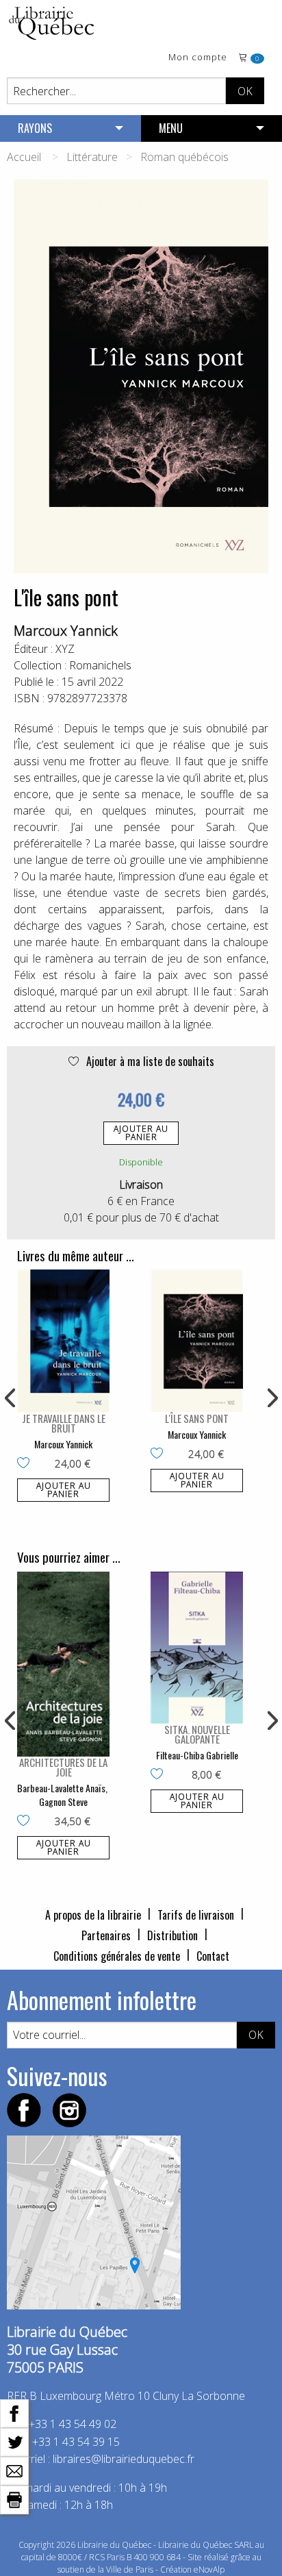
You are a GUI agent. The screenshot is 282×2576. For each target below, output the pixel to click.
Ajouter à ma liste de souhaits (149, 1061)
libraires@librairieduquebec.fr (124, 2459)
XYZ (65, 649)
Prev (11, 1398)
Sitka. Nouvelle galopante (197, 1734)
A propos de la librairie (93, 1915)
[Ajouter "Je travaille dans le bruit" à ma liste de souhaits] (26, 1464)
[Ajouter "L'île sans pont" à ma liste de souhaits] (160, 1454)
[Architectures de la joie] (63, 1664)
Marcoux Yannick (66, 631)
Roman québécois (184, 157)
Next (271, 1398)
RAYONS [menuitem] (35, 128)
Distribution (172, 1935)
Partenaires (106, 1935)
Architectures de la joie (63, 1767)
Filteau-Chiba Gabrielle (197, 1755)
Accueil (24, 157)
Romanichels (100, 665)
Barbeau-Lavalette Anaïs (61, 1788)
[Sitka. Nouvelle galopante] (197, 1648)
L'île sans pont (197, 1418)
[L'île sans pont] (197, 1341)
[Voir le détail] (63, 1341)
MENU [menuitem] (171, 128)
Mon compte (198, 58)
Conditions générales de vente (117, 1956)
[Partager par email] (14, 2470)
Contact (213, 1956)
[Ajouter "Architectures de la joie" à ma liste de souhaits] (26, 1822)
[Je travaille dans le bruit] (63, 1341)
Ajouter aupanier (141, 1133)
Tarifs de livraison (196, 1915)
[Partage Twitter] (14, 2441)
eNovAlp (209, 2569)
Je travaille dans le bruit (64, 1423)
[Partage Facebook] (14, 2412)
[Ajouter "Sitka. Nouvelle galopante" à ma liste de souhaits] (160, 1775)
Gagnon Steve (63, 1801)
